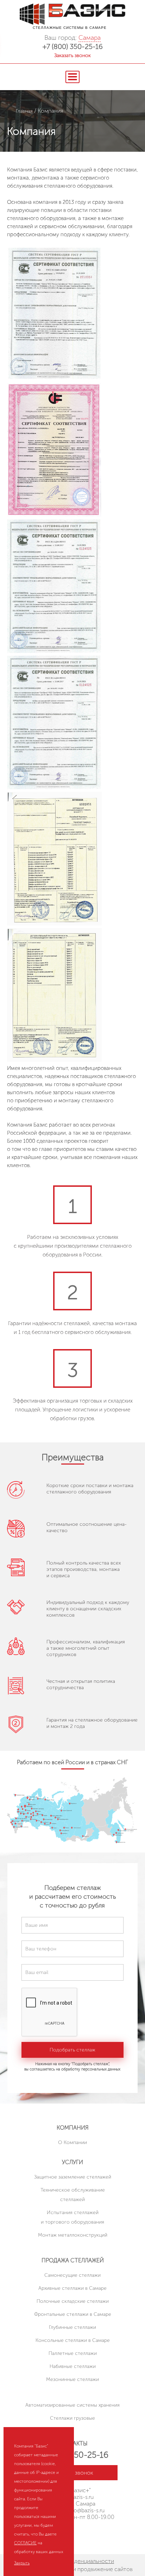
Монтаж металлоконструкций (73, 2235)
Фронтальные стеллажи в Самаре (73, 2314)
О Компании (72, 2142)
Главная (24, 111)
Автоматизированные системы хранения (72, 2405)
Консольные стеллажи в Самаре (73, 2340)
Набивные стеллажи (73, 2366)
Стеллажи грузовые (72, 2418)
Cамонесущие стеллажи (72, 2275)
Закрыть (22, 2563)
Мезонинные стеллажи (72, 2379)
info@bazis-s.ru (86, 2510)
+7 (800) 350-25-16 (73, 46)
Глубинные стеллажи (72, 2327)
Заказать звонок (72, 55)
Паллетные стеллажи (73, 2353)
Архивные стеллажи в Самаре (72, 2288)
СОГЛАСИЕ (25, 2543)
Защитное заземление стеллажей (73, 2177)
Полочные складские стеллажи (73, 2301)
